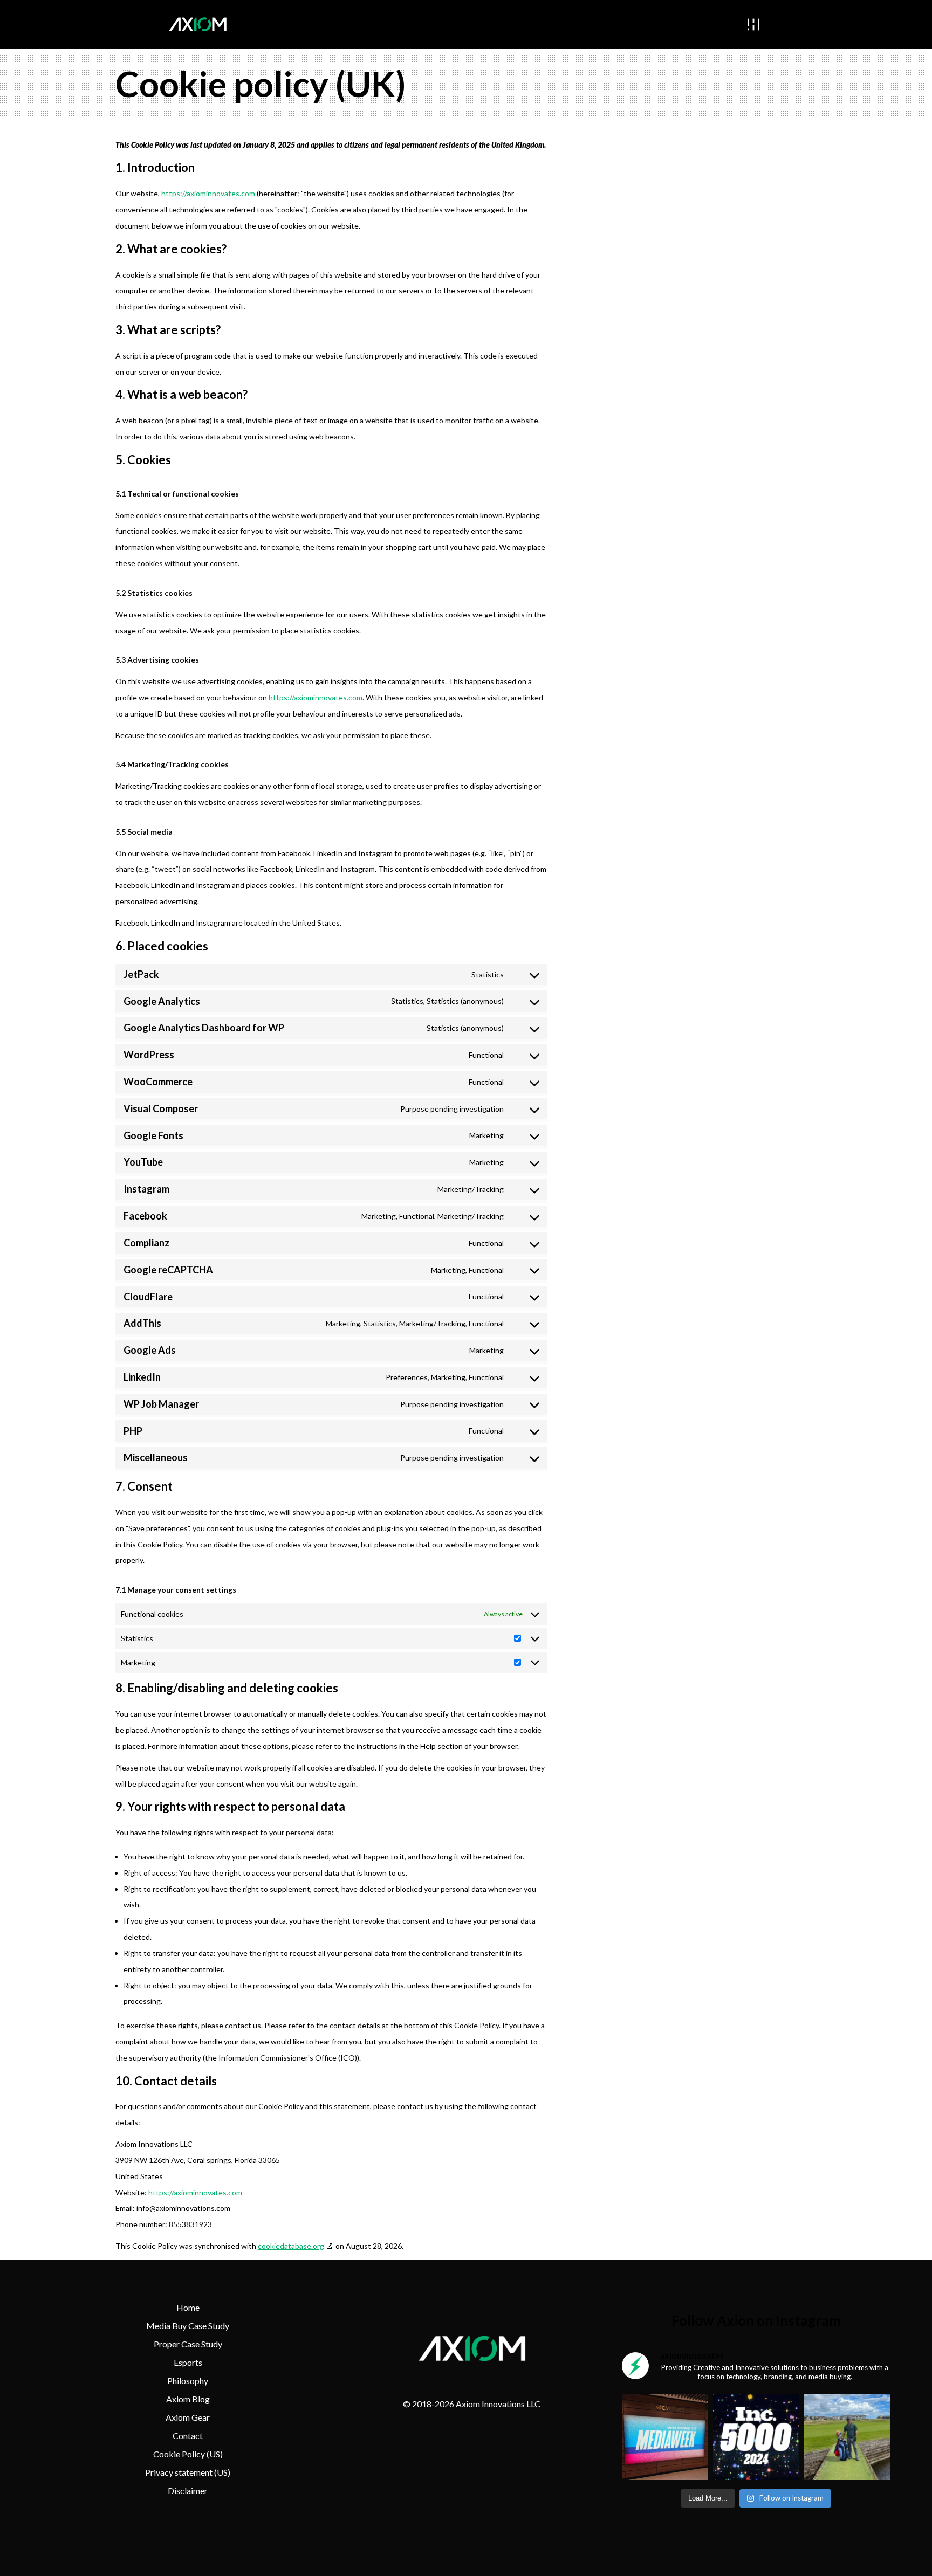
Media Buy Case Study (188, 2326)
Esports (188, 2362)
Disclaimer (188, 2491)
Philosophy (188, 2381)
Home (188, 2307)
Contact (188, 2436)
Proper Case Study (188, 2344)
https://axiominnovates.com (208, 193)
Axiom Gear (188, 2417)
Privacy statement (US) (188, 2472)
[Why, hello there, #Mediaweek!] (665, 2437)
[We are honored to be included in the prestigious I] (756, 2437)
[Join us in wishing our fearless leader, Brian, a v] (847, 2437)
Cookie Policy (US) (188, 2454)
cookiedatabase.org (291, 2246)
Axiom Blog (188, 2399)
